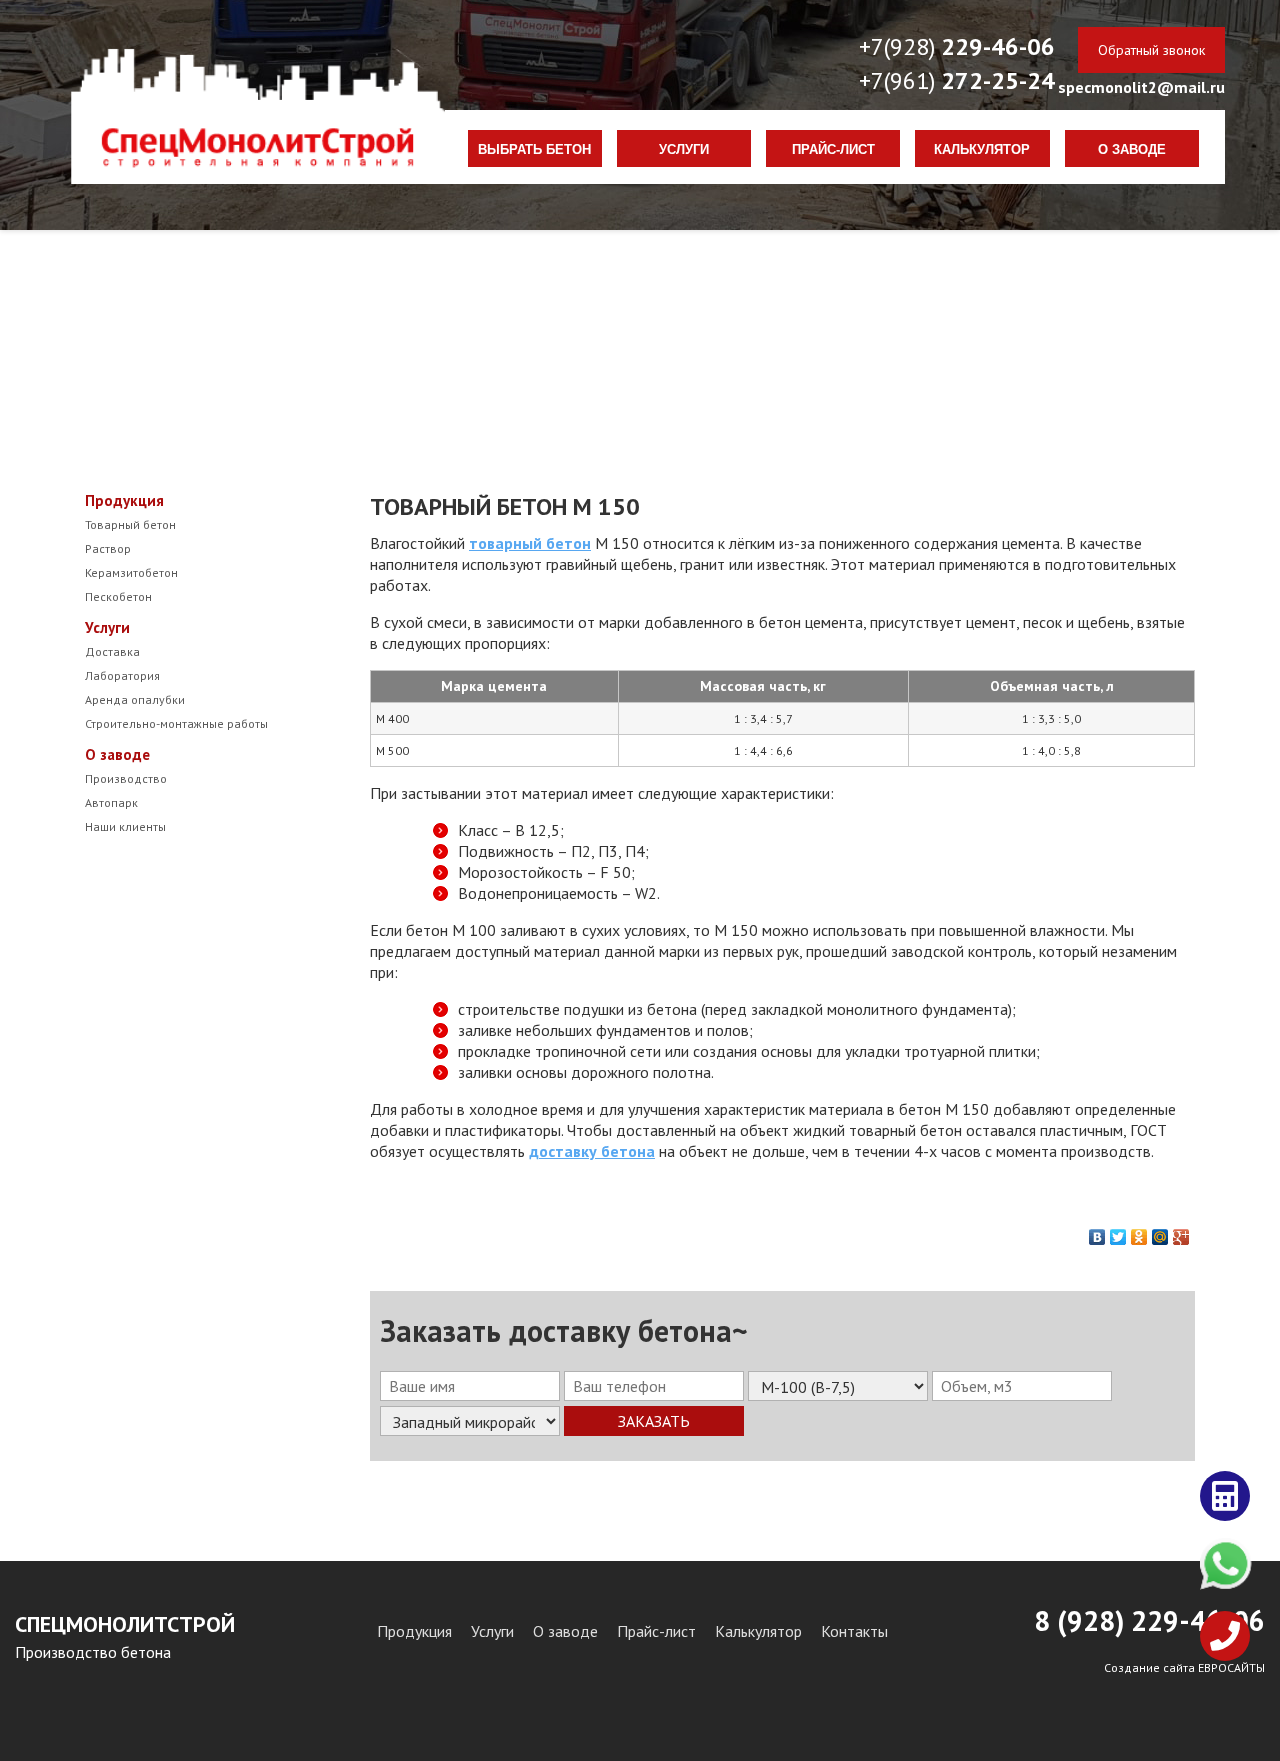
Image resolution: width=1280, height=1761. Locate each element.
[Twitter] (1118, 1232)
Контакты (854, 1631)
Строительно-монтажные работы (176, 723)
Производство (126, 778)
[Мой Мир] (1160, 1232)
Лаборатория (122, 675)
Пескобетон (118, 596)
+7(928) (957, 46)
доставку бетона (592, 1151)
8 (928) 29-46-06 (1149, 1620)
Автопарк (111, 802)
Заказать (654, 1421)
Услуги (684, 150)
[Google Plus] (1181, 1232)
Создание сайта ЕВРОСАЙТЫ (1184, 1667)
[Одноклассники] (1139, 1232)
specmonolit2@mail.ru (1141, 87)
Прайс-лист (833, 150)
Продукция (124, 500)
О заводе (1132, 150)
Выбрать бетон (534, 150)
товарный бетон (530, 543)
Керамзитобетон (131, 572)
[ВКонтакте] (1097, 1232)
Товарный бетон (130, 524)
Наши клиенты (125, 826)
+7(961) (957, 80)
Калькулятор (982, 150)
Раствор (108, 548)
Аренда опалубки (135, 699)
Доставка (112, 651)
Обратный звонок (1151, 50)
